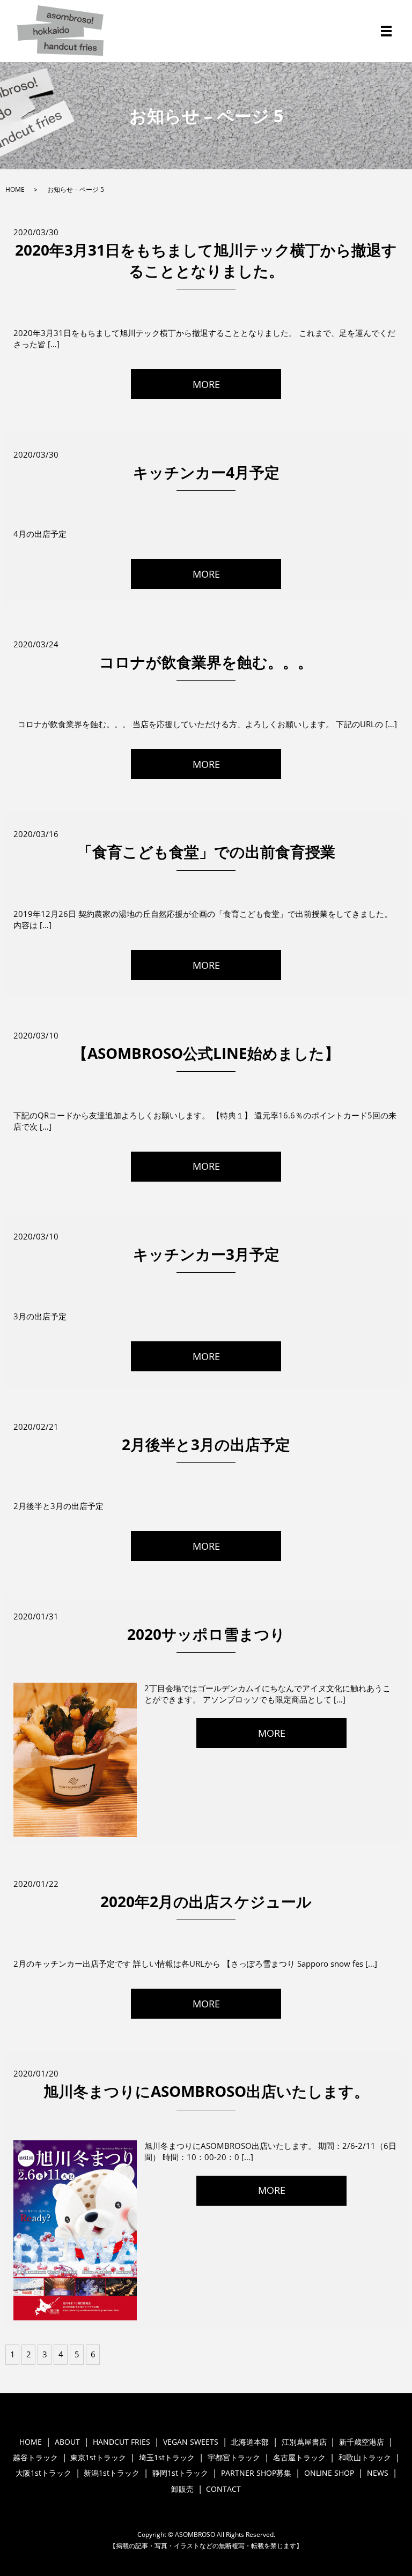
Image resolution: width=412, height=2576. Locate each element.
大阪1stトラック (43, 2473)
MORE (206, 384)
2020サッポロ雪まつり (206, 1634)
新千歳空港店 (362, 2442)
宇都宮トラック (234, 2457)
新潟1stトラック (112, 2473)
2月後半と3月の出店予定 (206, 1444)
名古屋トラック (299, 2457)
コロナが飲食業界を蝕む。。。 (206, 662)
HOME (15, 189)
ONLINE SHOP (329, 2473)
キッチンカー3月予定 (206, 1254)
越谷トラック (35, 2457)
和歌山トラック (365, 2457)
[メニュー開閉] (386, 31)
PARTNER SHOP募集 (256, 2473)
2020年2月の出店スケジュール (206, 1901)
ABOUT (67, 2442)
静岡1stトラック (180, 2473)
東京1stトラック (98, 2457)
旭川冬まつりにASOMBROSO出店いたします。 (206, 2091)
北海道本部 (250, 2442)
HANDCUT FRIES (122, 2442)
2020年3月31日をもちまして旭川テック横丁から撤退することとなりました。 (206, 260)
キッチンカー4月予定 (206, 472)
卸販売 (182, 2489)
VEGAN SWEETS (191, 2442)
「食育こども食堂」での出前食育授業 (206, 852)
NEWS (378, 2473)
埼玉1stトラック (167, 2457)
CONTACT (223, 2489)
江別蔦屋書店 (304, 2442)
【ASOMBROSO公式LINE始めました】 (206, 1053)
